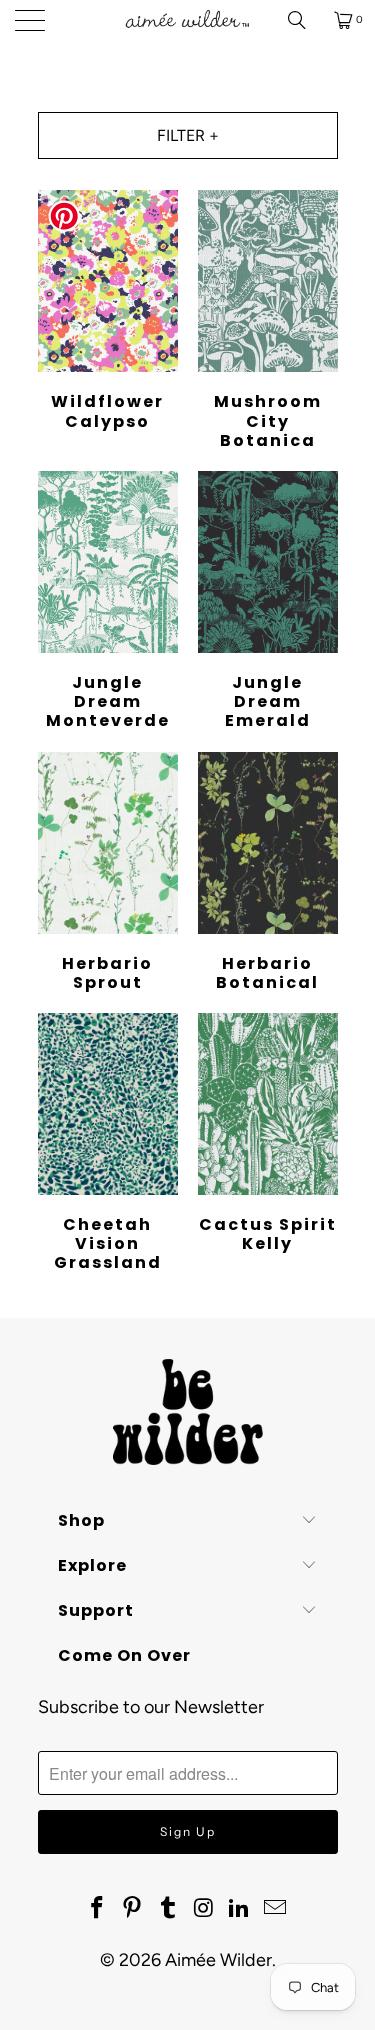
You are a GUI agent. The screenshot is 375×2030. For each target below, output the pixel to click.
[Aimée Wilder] (188, 20)
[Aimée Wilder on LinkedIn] (240, 1909)
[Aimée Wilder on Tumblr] (169, 1909)
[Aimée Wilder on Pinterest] (133, 1909)
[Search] (304, 20)
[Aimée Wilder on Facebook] (97, 1909)
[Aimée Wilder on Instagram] (205, 1909)
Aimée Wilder (218, 1960)
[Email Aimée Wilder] (276, 1909)
